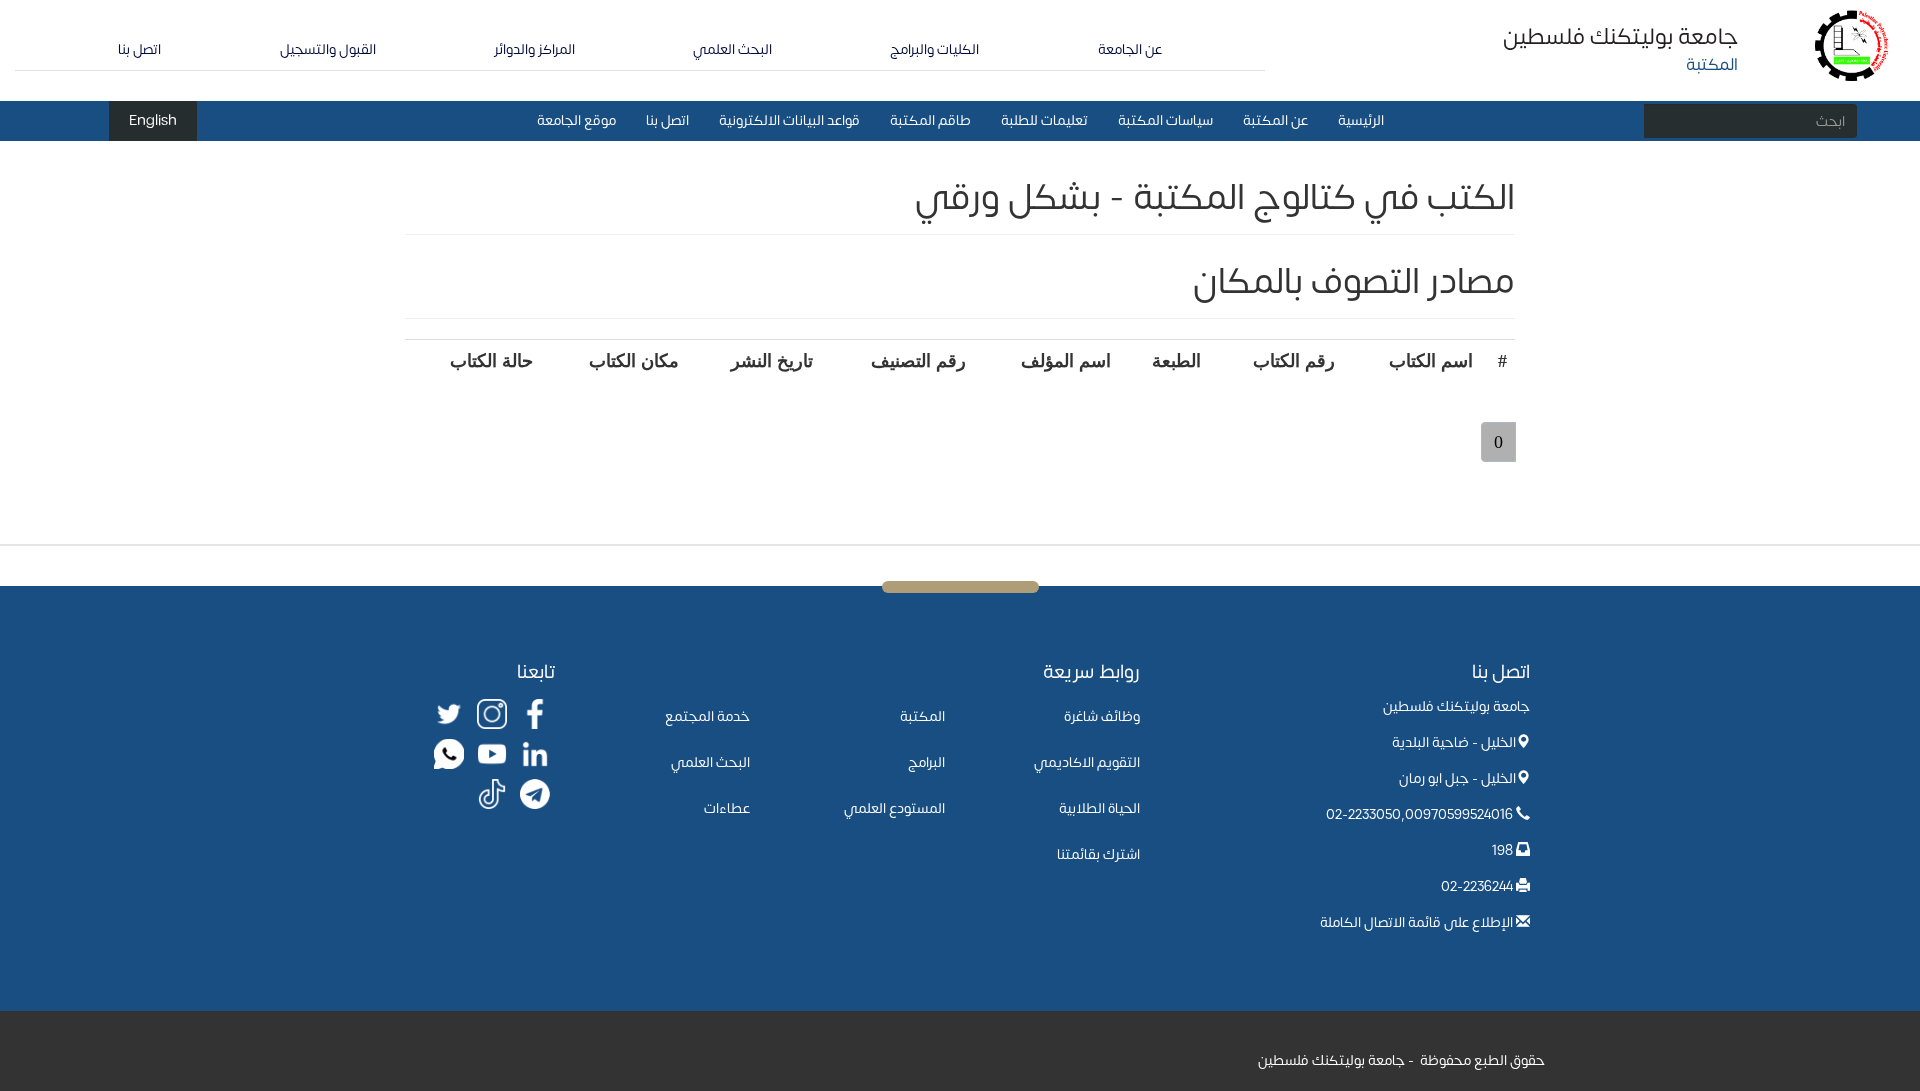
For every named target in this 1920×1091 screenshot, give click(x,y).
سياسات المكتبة (1165, 120)
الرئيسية (1361, 120)
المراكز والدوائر (534, 49)
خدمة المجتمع (707, 716)
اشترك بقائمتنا (1098, 854)
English (153, 120)
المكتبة (922, 716)
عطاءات (727, 808)
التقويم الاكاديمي (1087, 762)
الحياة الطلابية (1099, 808)
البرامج (926, 762)
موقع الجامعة (576, 120)
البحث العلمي (732, 49)
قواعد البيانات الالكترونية (789, 120)
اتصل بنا (139, 49)
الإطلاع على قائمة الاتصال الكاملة (1416, 922)
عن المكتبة (1275, 120)
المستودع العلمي (894, 808)
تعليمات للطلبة (1044, 120)
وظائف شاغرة (1102, 716)
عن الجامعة (1130, 49)
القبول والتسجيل (328, 49)
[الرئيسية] (1852, 44)
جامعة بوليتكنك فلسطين (1620, 37)
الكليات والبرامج (934, 49)
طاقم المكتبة (930, 120)
